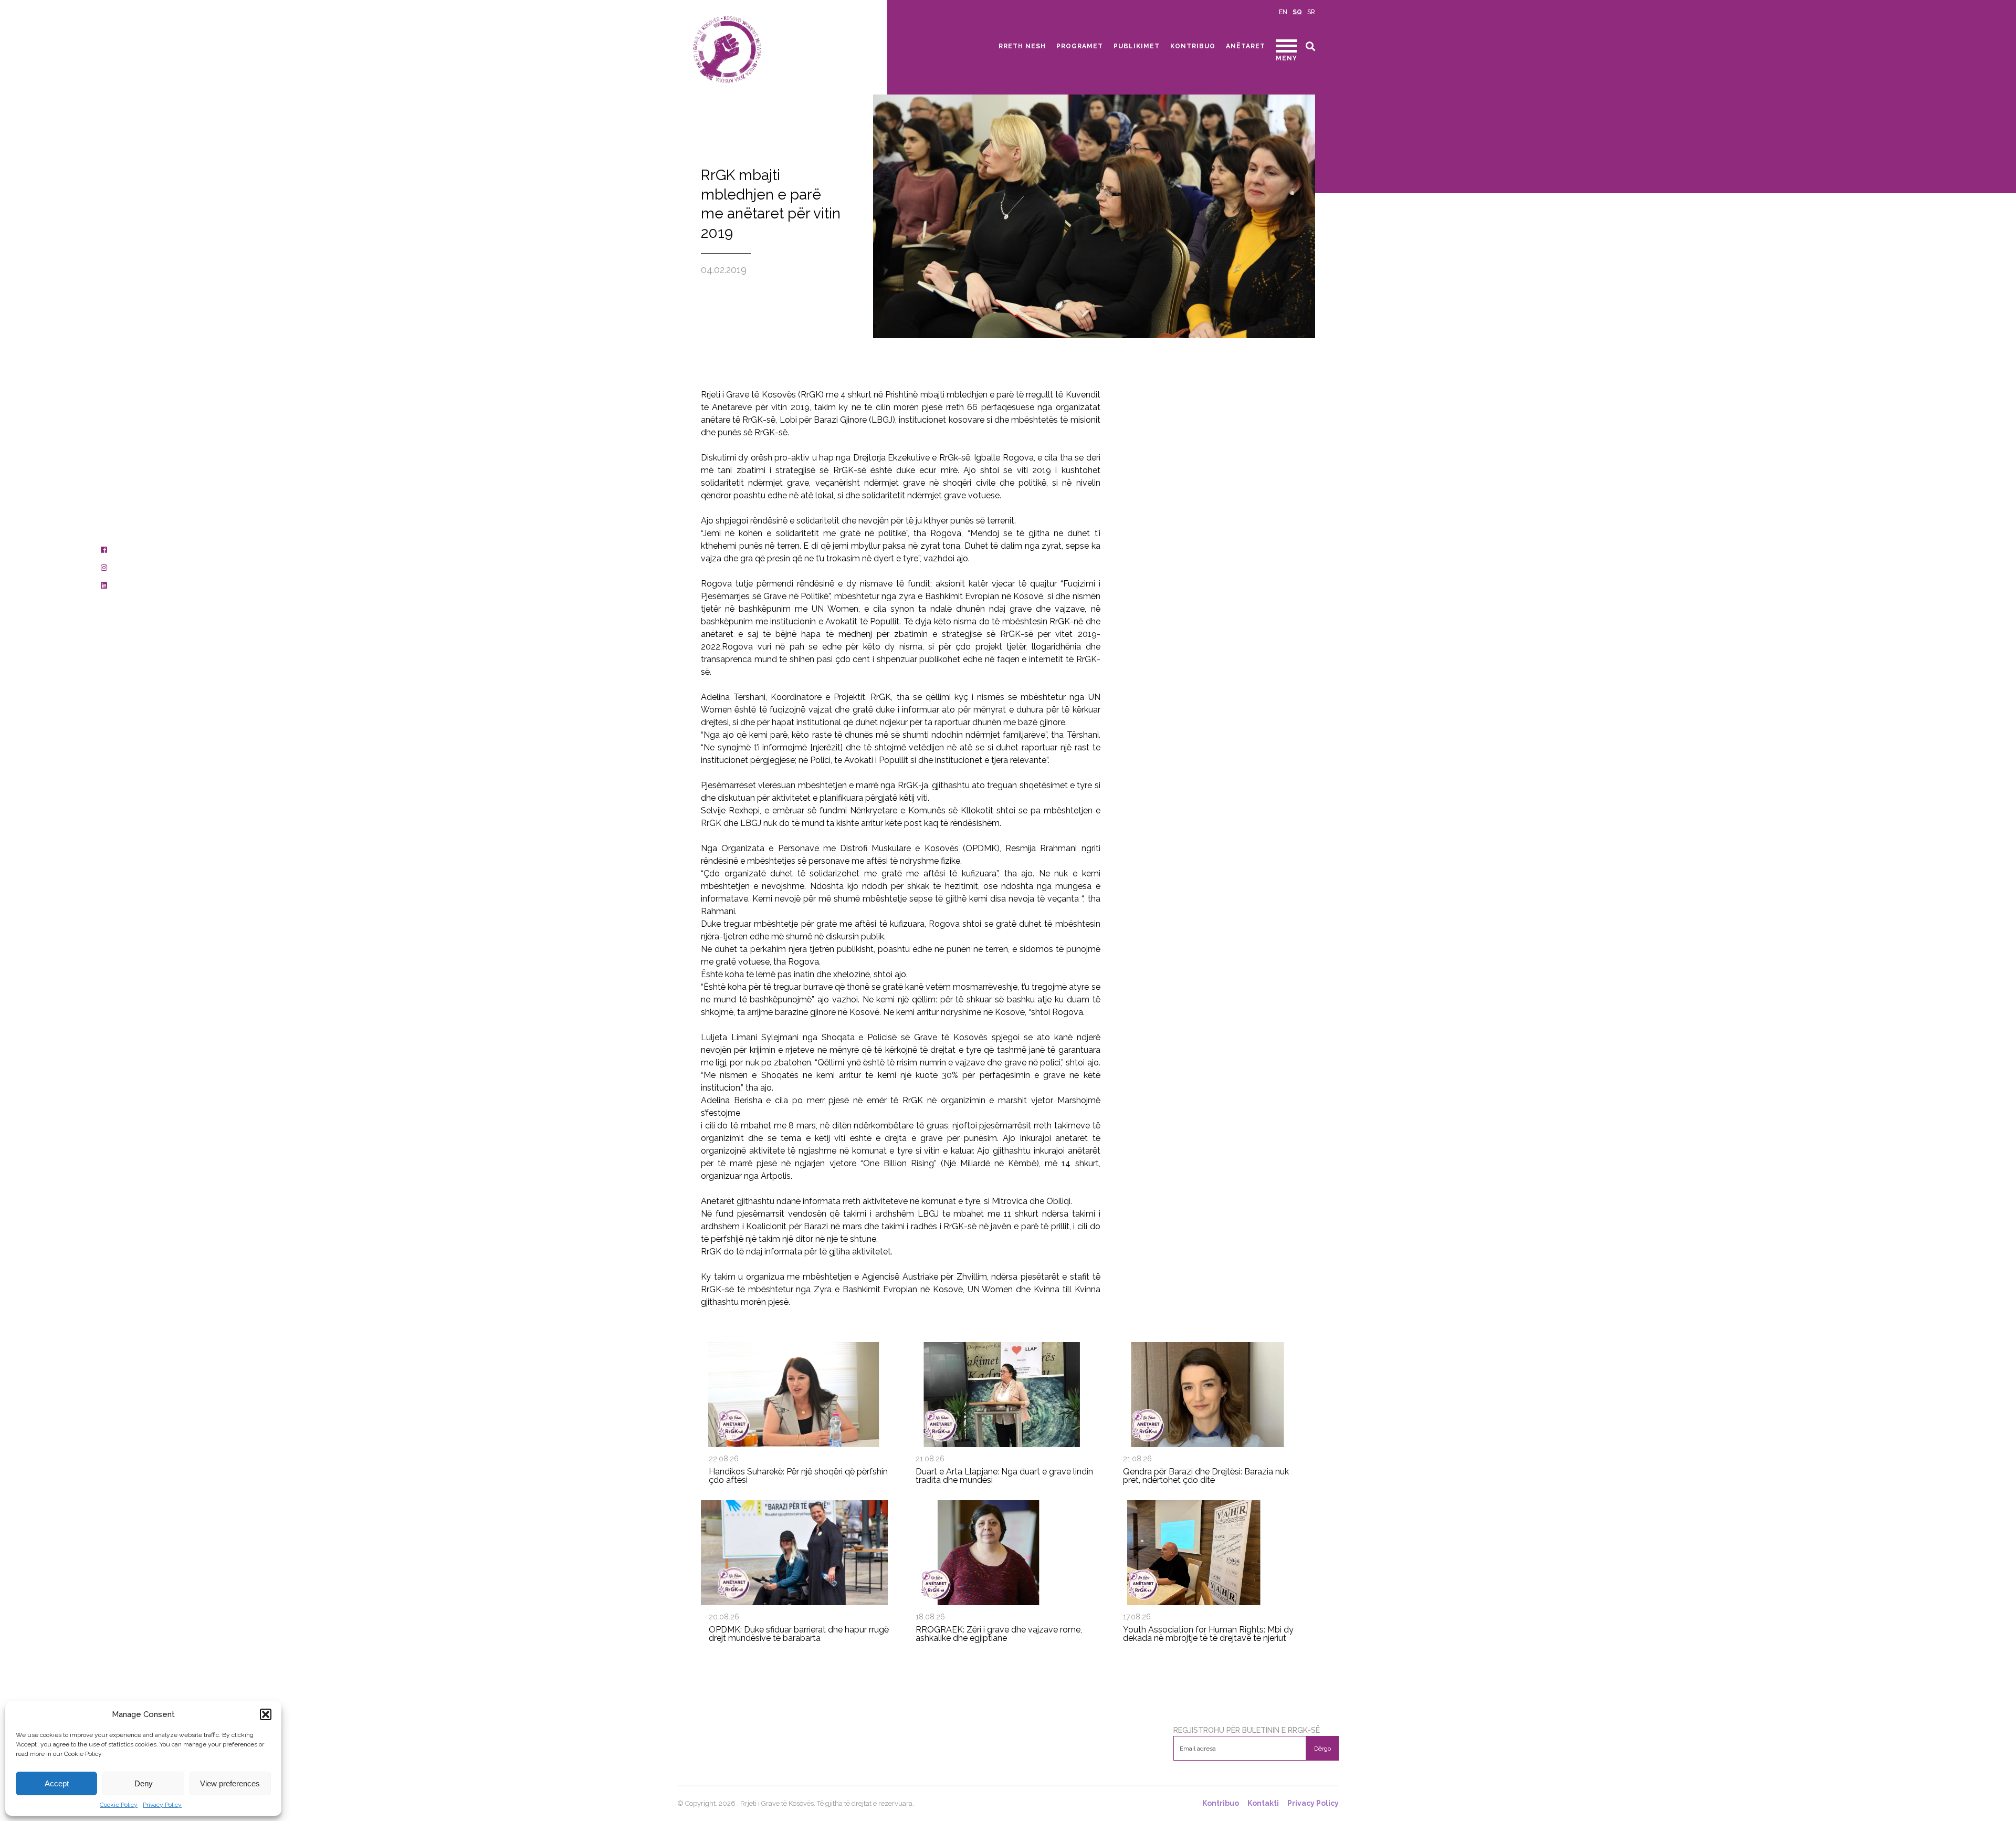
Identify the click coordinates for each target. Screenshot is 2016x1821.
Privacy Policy (162, 1805)
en (1283, 12)
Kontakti (1263, 1803)
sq (1297, 12)
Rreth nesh (1022, 46)
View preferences (230, 1783)
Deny (144, 1783)
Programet (1080, 46)
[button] (266, 1714)
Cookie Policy (119, 1805)
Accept (57, 1783)
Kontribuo (1193, 46)
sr (1311, 12)
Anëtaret (1246, 46)
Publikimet (1137, 46)
